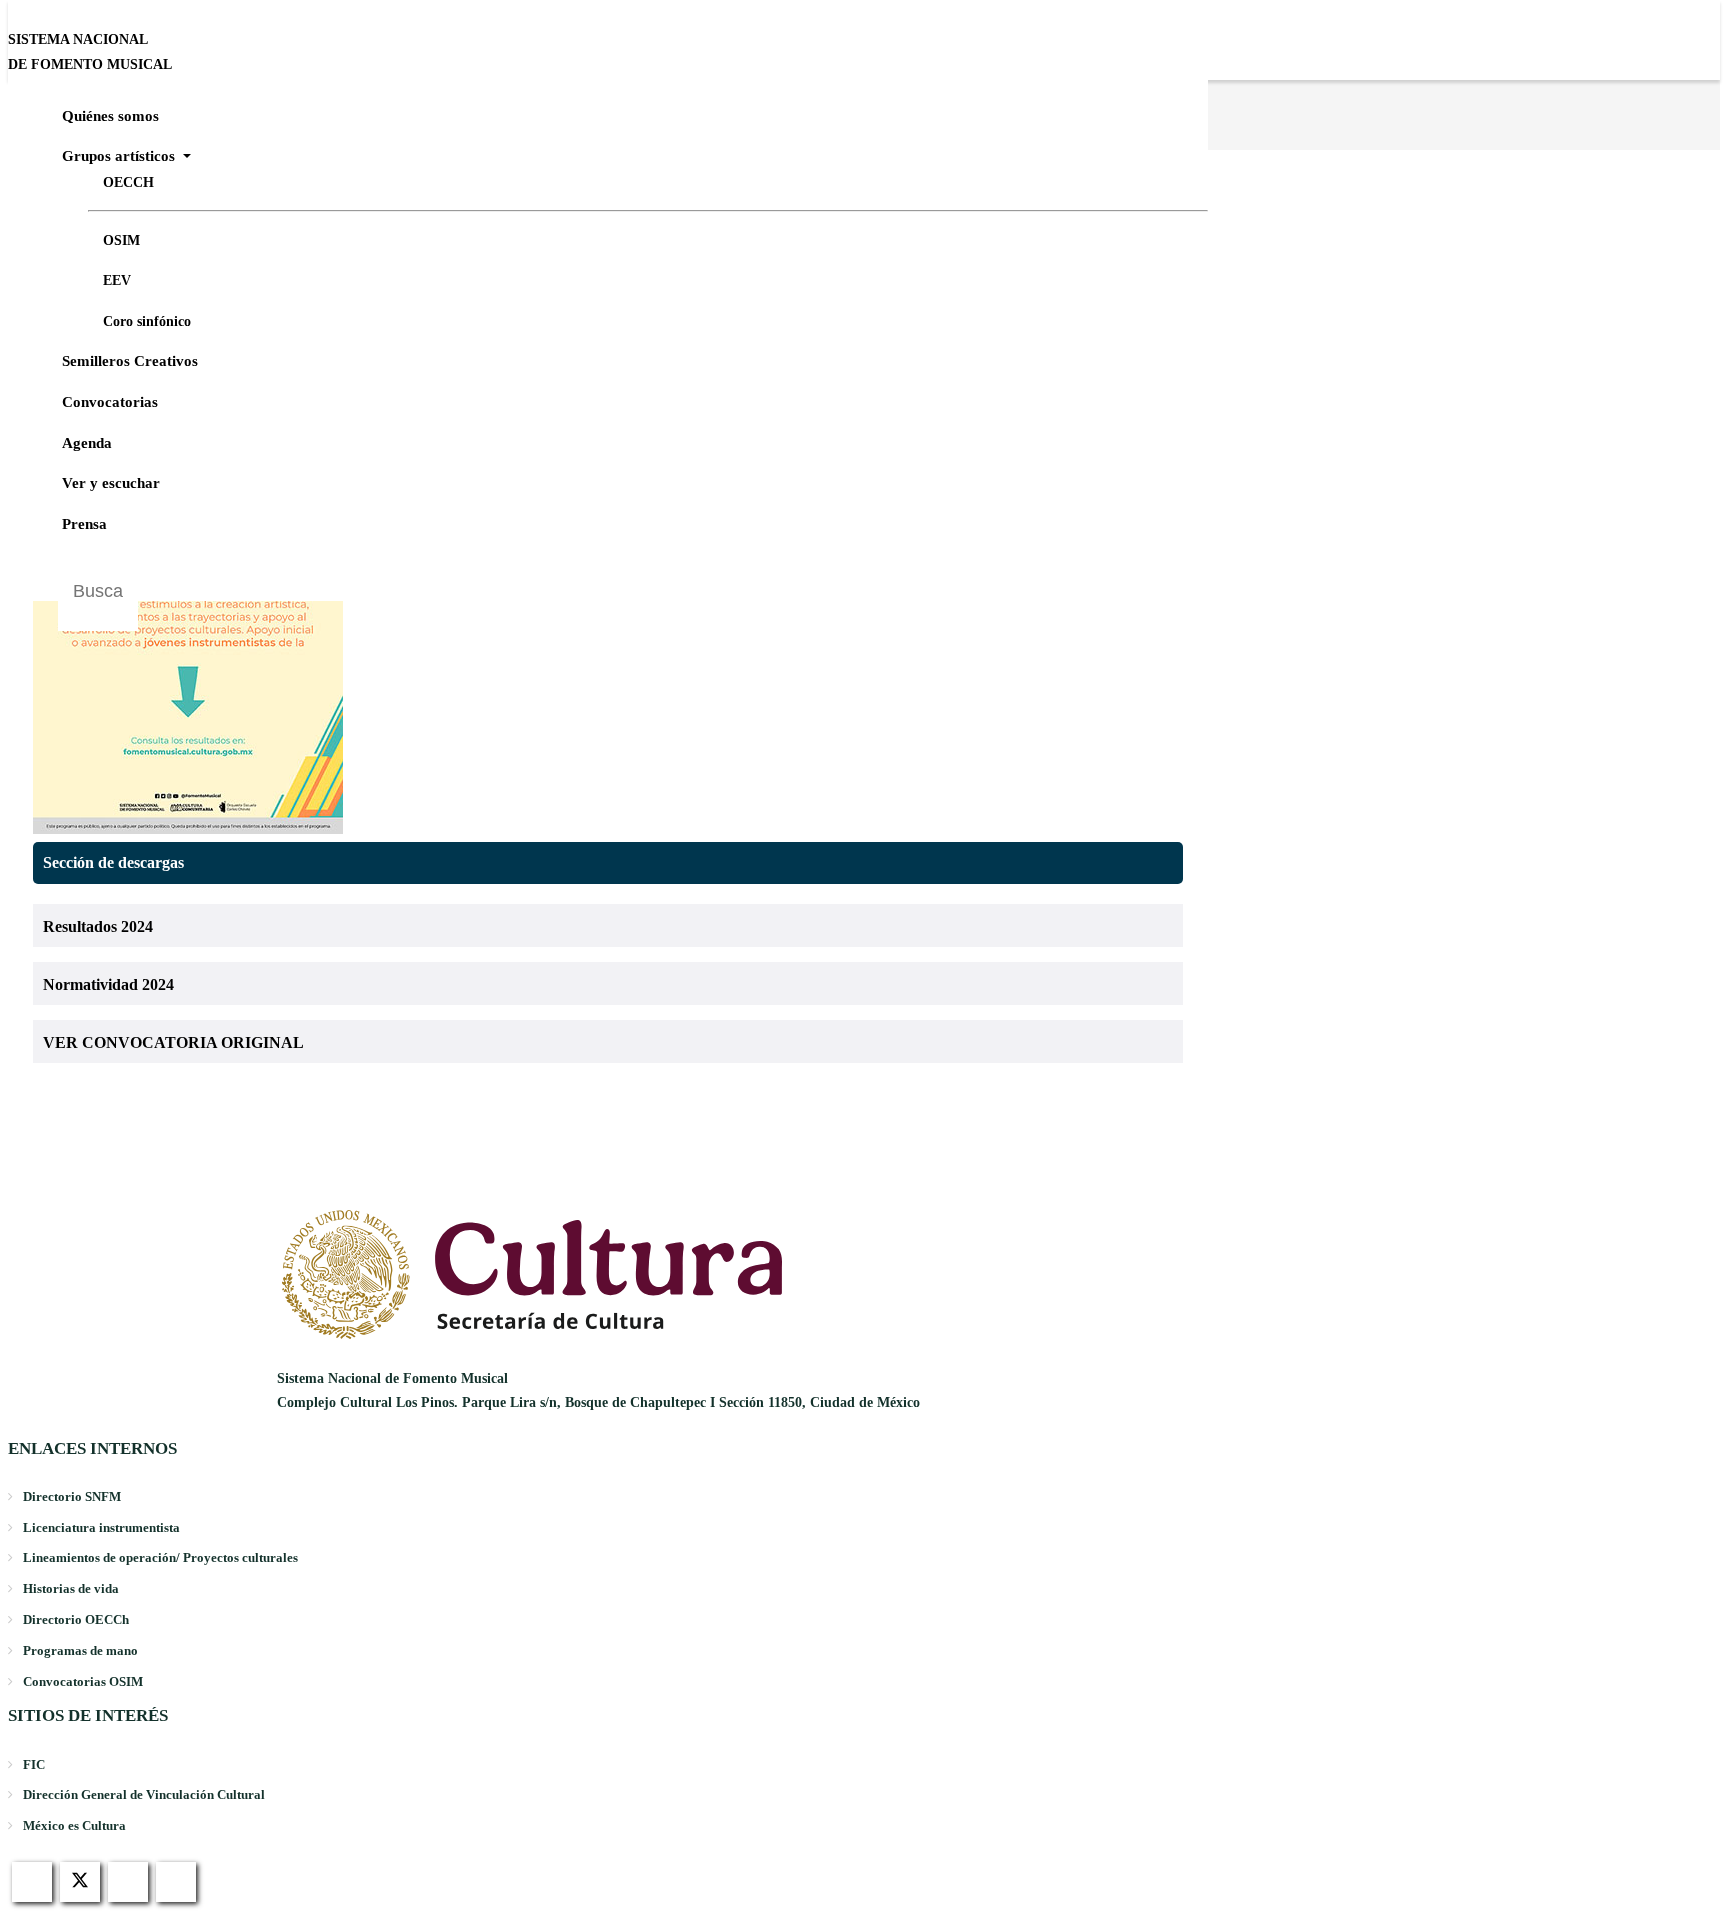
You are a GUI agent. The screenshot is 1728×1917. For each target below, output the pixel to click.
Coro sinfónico (147, 321)
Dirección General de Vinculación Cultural (144, 1794)
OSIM (121, 240)
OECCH (128, 182)
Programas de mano (80, 1650)
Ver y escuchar (111, 483)
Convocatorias (110, 402)
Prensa (84, 524)
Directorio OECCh (76, 1619)
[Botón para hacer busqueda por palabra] (1183, 576)
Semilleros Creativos (130, 361)
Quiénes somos (110, 116)
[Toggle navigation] (1719, 61)
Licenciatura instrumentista (101, 1527)
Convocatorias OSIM (83, 1681)
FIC (34, 1764)
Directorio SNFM (72, 1496)
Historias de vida (71, 1588)
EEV (117, 280)
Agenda (87, 443)
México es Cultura (74, 1825)
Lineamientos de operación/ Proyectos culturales (160, 1557)
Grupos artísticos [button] (120, 156)
